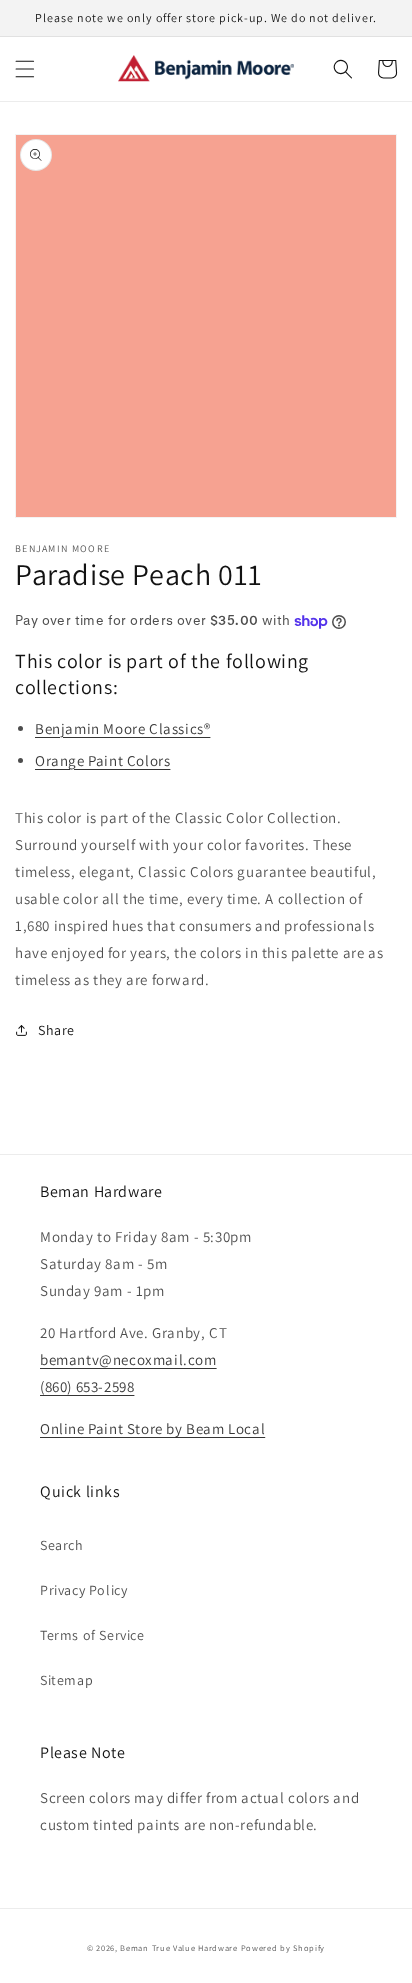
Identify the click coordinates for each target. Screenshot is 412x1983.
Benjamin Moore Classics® (122, 728)
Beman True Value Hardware (179, 1947)
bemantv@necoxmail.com (128, 1359)
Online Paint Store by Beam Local (152, 1428)
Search (62, 1545)
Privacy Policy (83, 1590)
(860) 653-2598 (87, 1386)
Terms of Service (92, 1635)
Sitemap (66, 1680)
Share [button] (56, 1030)
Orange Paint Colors (102, 760)
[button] (25, 69)
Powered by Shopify (283, 1947)
